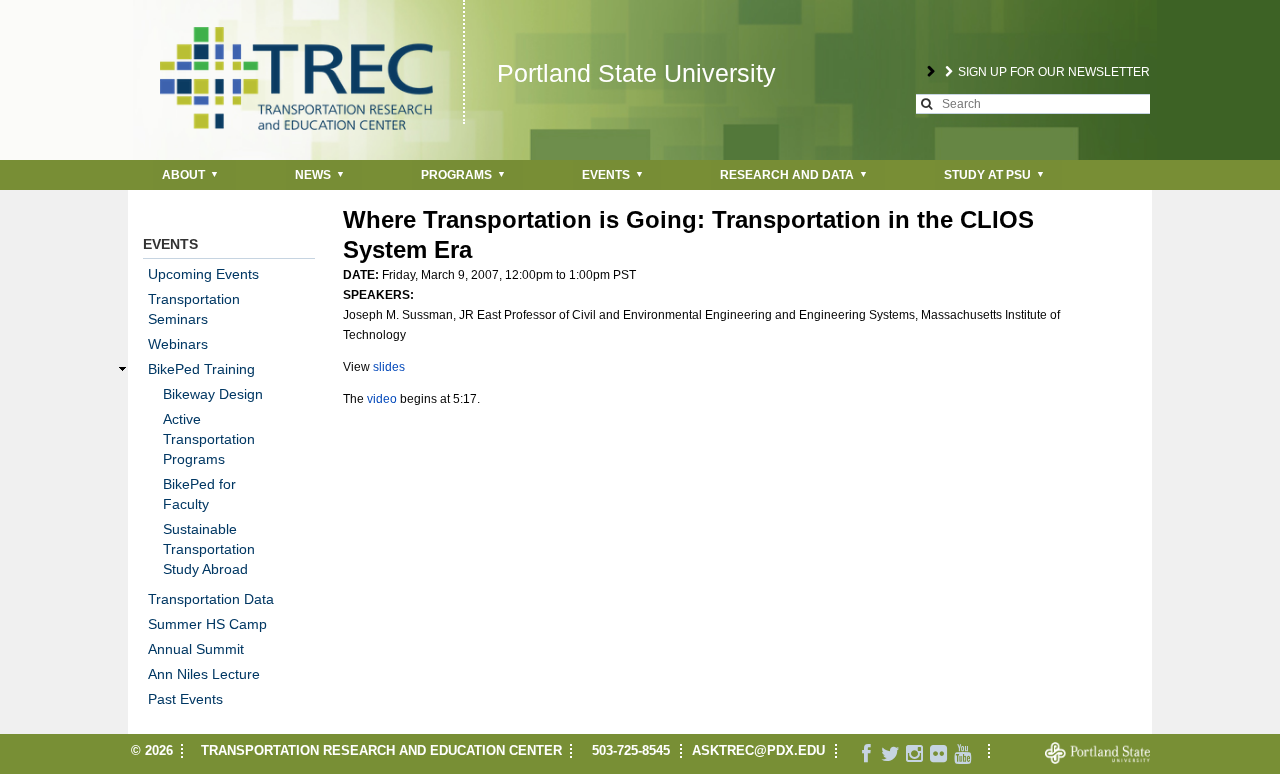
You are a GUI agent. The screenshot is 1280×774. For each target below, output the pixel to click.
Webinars (178, 344)
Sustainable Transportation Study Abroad (209, 549)
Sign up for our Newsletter (1054, 72)
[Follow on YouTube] (963, 756)
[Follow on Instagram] (915, 756)
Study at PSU (987, 175)
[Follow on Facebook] (867, 756)
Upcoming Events (203, 274)
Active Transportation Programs (209, 439)
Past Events (185, 699)
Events (606, 175)
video (382, 399)
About (183, 175)
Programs (456, 175)
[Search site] (926, 104)
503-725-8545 (631, 751)
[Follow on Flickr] (939, 756)
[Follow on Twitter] (891, 756)
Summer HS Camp (207, 624)
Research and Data (787, 175)
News (313, 175)
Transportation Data (211, 599)
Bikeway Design (213, 394)
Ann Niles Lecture (204, 674)
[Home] (296, 65)
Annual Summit (196, 649)
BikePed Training (201, 369)
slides (389, 367)
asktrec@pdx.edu (758, 751)
